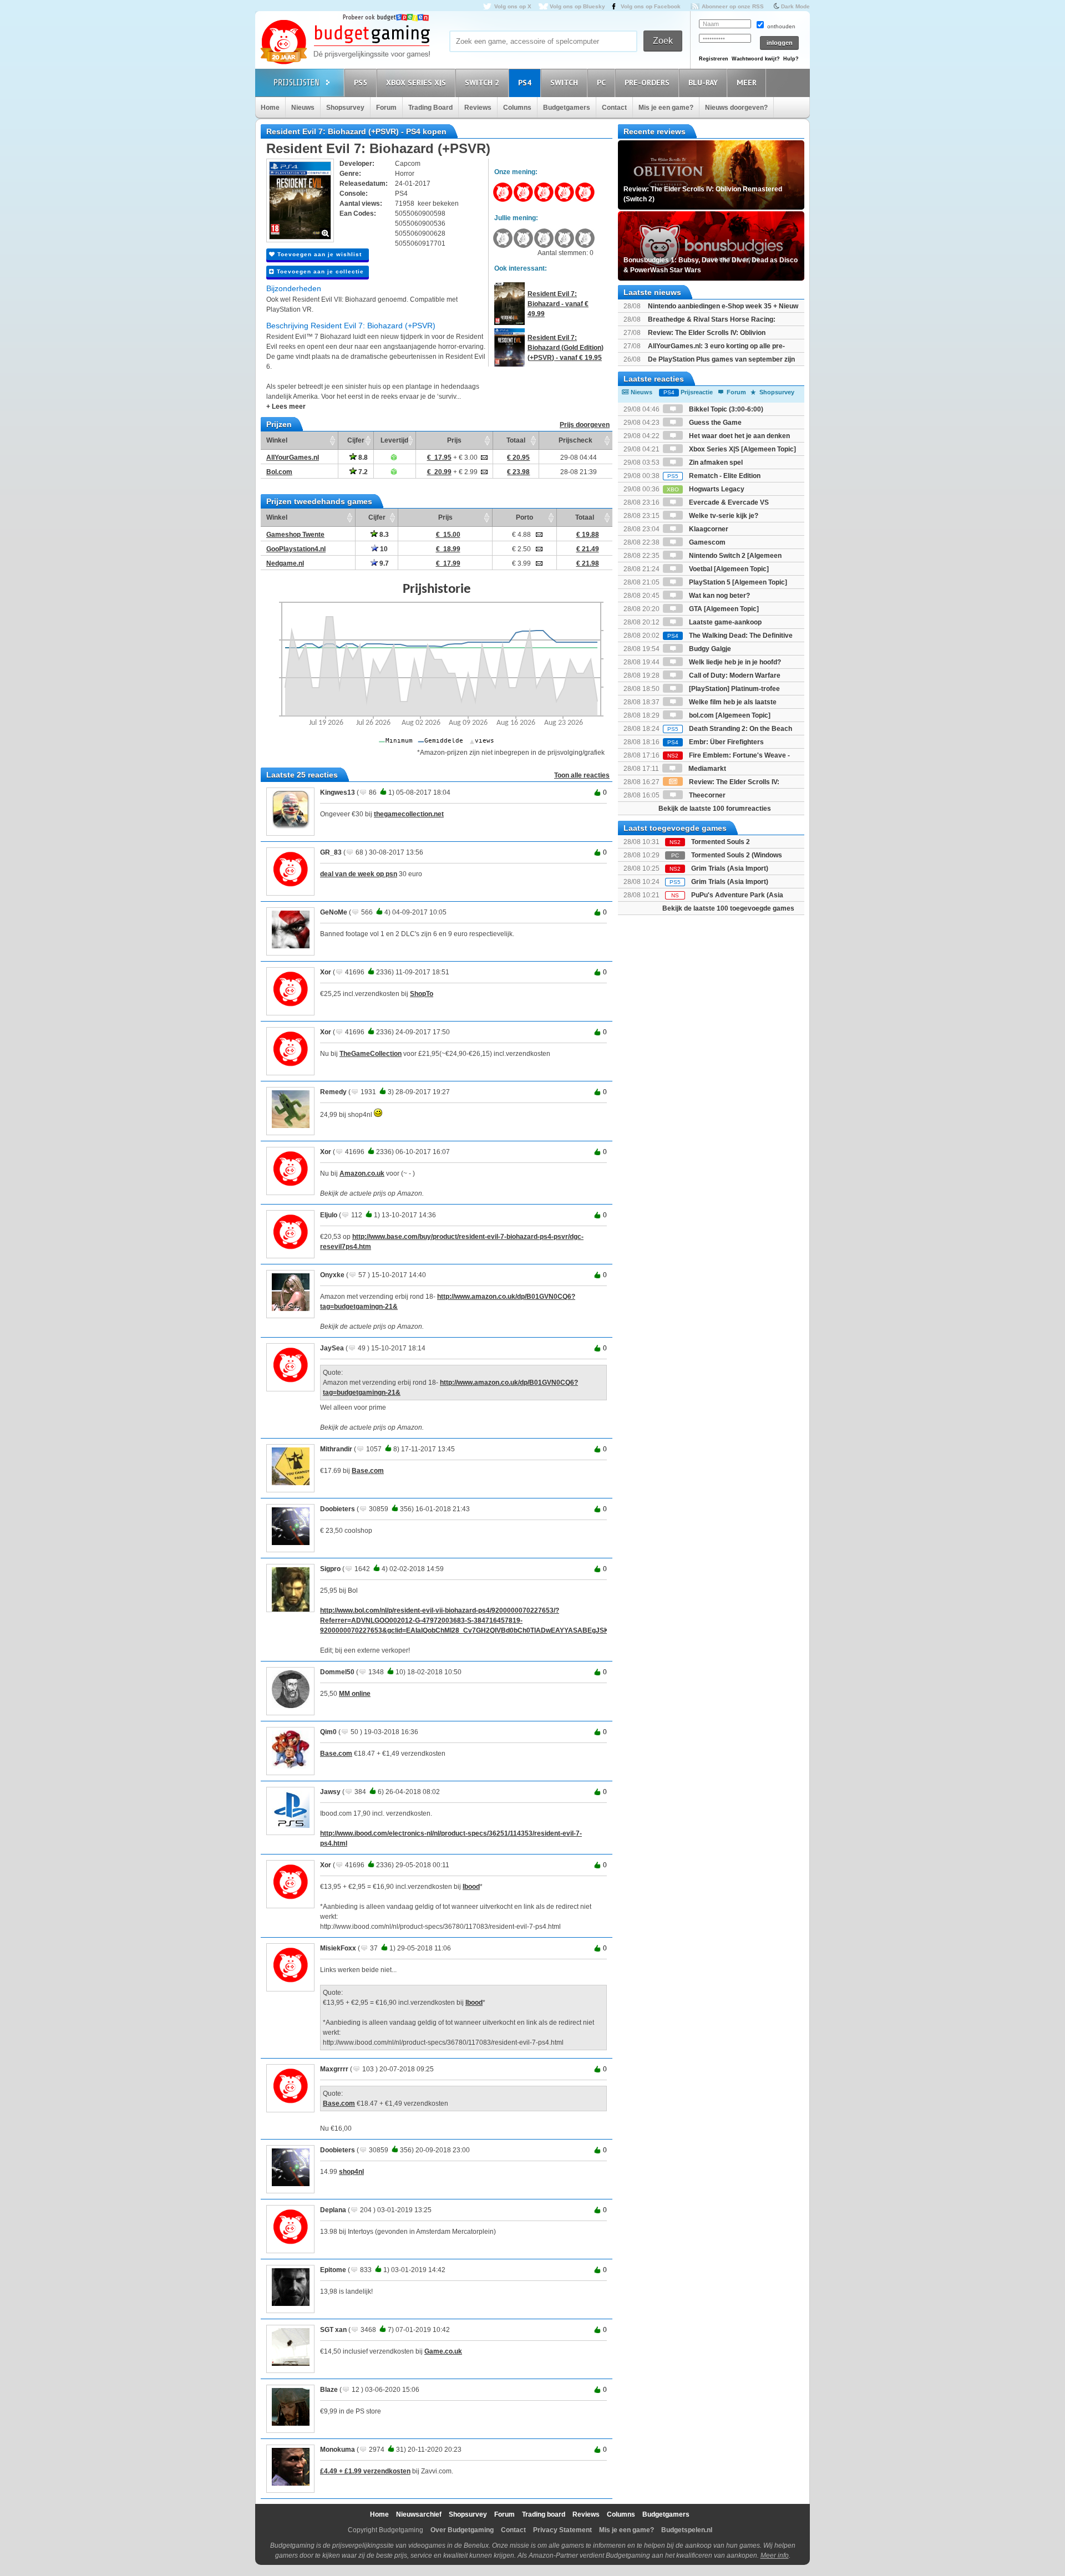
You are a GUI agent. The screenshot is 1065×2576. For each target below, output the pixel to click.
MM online (355, 1694)
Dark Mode (795, 6)
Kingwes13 (338, 792)
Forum (386, 108)
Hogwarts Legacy (706, 489)
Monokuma (338, 2450)
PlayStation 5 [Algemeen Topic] (737, 582)
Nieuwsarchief (419, 2514)
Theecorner (706, 795)
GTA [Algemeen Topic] (723, 609)
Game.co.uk (443, 2351)
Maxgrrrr (334, 2069)
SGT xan (333, 2330)
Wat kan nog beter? (719, 596)
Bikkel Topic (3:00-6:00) (725, 409)
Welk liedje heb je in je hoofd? (734, 662)
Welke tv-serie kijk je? (723, 516)
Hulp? (791, 59)
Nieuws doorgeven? (736, 108)
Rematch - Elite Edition (714, 476)
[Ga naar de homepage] (345, 43)
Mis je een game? (666, 108)
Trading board (544, 2514)
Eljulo (329, 1215)
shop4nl (351, 2172)
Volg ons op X (513, 6)
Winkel (277, 440)
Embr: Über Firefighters (716, 742)
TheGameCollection (371, 1054)
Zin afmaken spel (715, 463)
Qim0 (328, 1732)
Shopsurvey (345, 108)
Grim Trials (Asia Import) (730, 868)
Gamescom (706, 542)
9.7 (383, 563)
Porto (524, 517)
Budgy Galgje (709, 649)
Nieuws (303, 108)
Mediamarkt (706, 769)
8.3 (383, 535)
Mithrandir (336, 1449)
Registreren (714, 59)
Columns (517, 108)
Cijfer (356, 440)
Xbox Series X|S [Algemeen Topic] (742, 449)
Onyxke (332, 1275)
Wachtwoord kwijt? (756, 59)
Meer (747, 83)
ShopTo (422, 994)
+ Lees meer (286, 407)
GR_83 (331, 852)
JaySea (332, 1348)
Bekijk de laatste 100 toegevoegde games (728, 908)
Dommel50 (337, 1672)
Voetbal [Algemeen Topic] (728, 569)
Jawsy (330, 1792)
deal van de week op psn (359, 874)
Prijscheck (575, 440)
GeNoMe (334, 912)
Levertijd (394, 440)
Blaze (329, 2390)
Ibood (471, 1887)
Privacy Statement (562, 2530)
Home (270, 108)
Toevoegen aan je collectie (319, 271)
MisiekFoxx (338, 1948)
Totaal (516, 440)
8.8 (362, 458)
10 (383, 549)
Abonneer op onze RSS (733, 6)
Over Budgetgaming (462, 2530)
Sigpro (330, 1569)
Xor (326, 972)
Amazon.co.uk (362, 1173)
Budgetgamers (567, 108)
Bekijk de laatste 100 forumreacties (715, 809)
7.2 (362, 472)
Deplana (333, 2210)
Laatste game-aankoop (724, 622)
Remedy (333, 1092)
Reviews (478, 108)
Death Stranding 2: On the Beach (730, 729)
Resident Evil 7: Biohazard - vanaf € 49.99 (558, 304)
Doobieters (338, 1509)
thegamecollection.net (409, 814)
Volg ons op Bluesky (577, 6)
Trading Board (430, 108)
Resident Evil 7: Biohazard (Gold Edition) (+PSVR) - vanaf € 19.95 (566, 348)
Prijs (454, 440)
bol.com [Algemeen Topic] (729, 715)
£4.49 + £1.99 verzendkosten (365, 2471)
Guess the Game (714, 423)
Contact (614, 108)
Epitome (333, 2270)
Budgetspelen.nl (687, 2530)
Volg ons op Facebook (651, 6)
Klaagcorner (708, 529)
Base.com (368, 1471)
